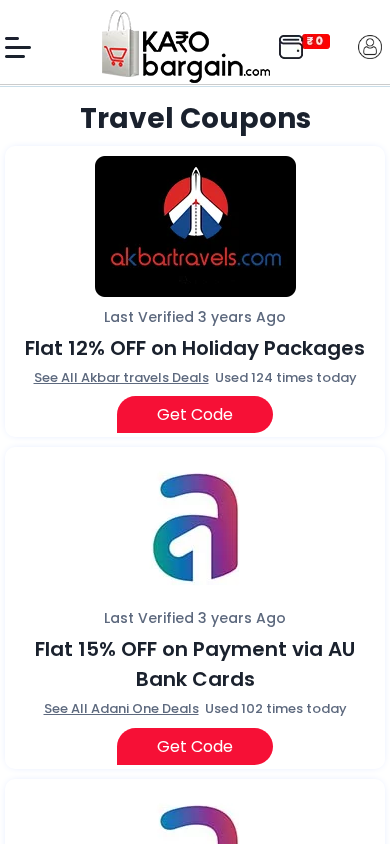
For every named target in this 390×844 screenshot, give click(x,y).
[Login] (370, 45)
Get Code (195, 414)
